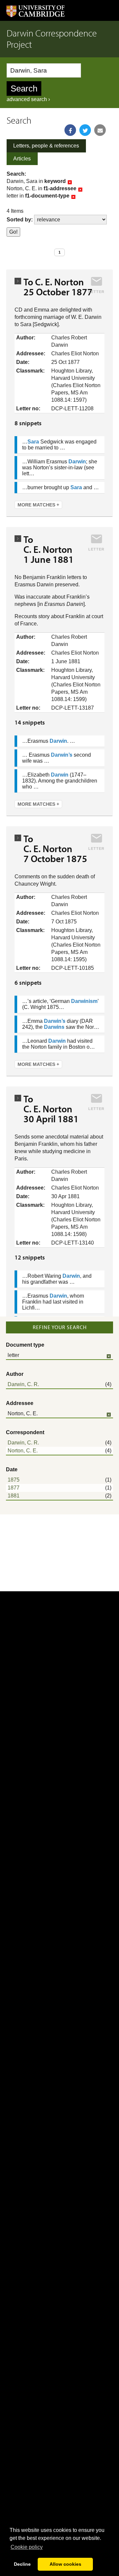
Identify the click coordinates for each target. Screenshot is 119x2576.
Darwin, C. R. (23, 1384)
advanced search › (28, 99)
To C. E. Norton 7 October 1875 (55, 849)
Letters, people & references (46, 146)
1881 (14, 1496)
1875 (14, 1480)
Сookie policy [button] (27, 2547)
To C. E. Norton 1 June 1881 (50, 549)
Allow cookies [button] (65, 2564)
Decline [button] (22, 2564)
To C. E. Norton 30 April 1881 (51, 1109)
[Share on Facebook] (70, 130)
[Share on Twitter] (85, 130)
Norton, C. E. (23, 1451)
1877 (14, 1488)
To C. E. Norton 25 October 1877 (58, 287)
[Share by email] (100, 130)
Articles (22, 159)
